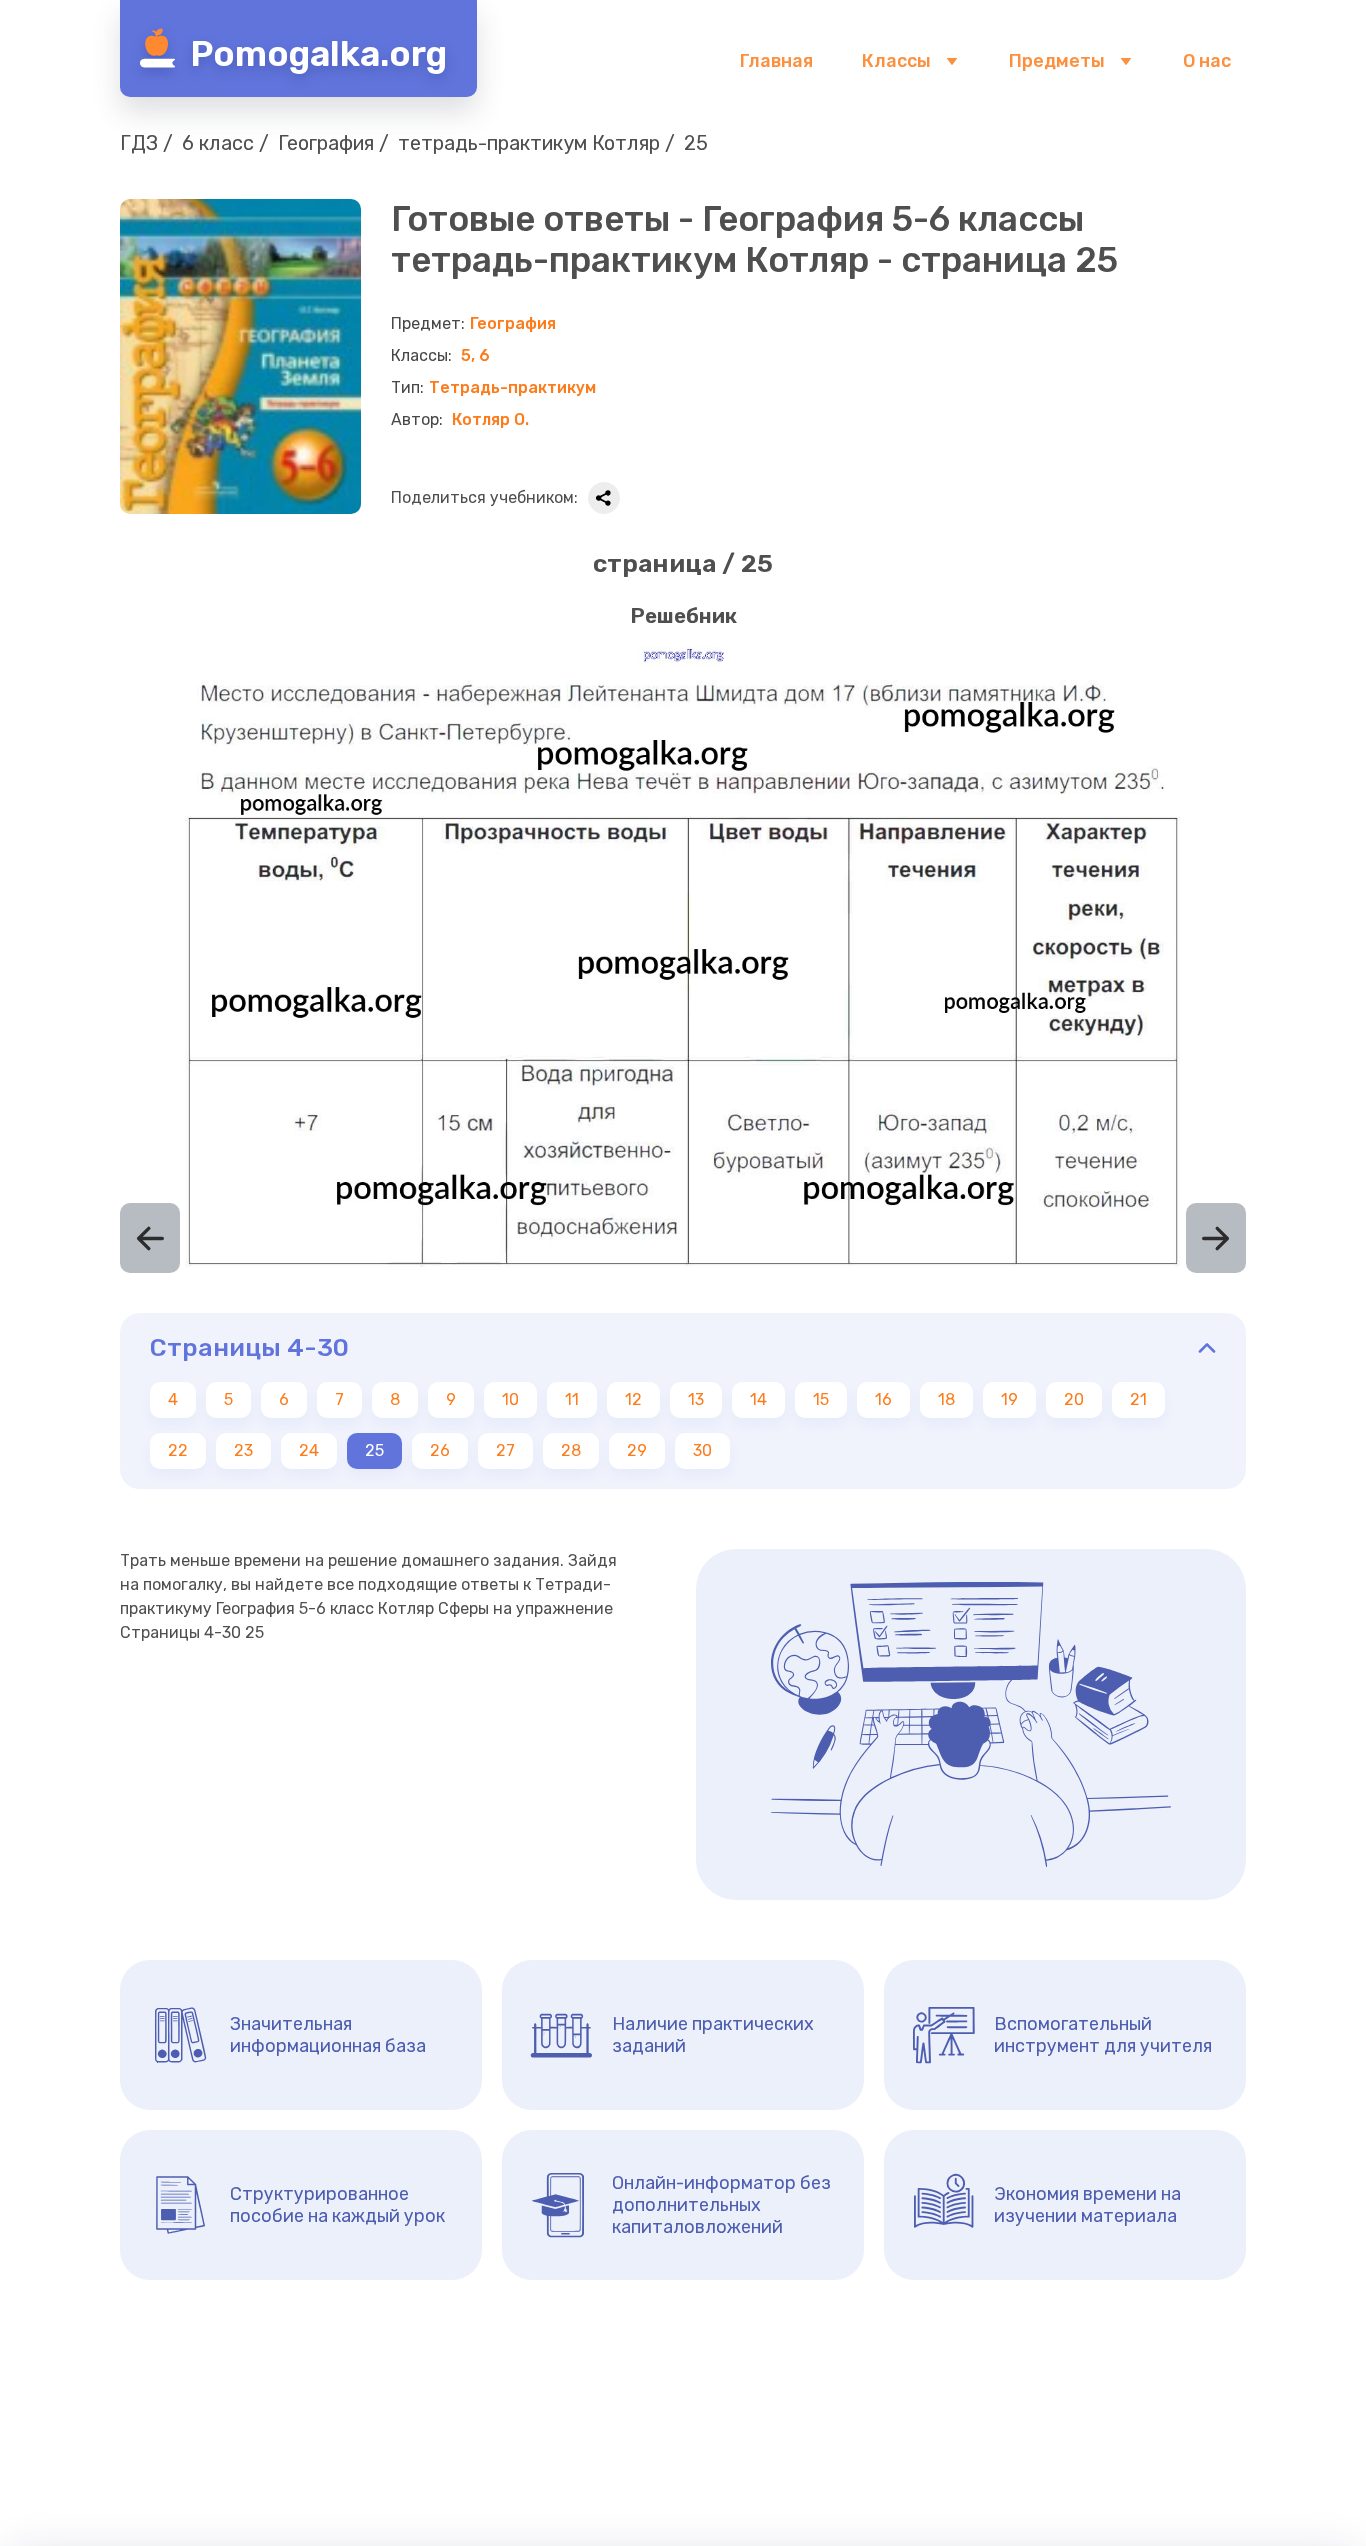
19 (1009, 1399)
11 (572, 1399)
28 (571, 1450)
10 (510, 1399)
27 (505, 1450)
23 (243, 1450)
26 (440, 1450)
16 (883, 1399)
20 (1074, 1399)
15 (821, 1399)
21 (1138, 1399)
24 (309, 1450)
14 (758, 1399)
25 (374, 1450)
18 (946, 1399)
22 (178, 1450)
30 (702, 1450)
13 (696, 1399)
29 (637, 1450)
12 (633, 1399)
